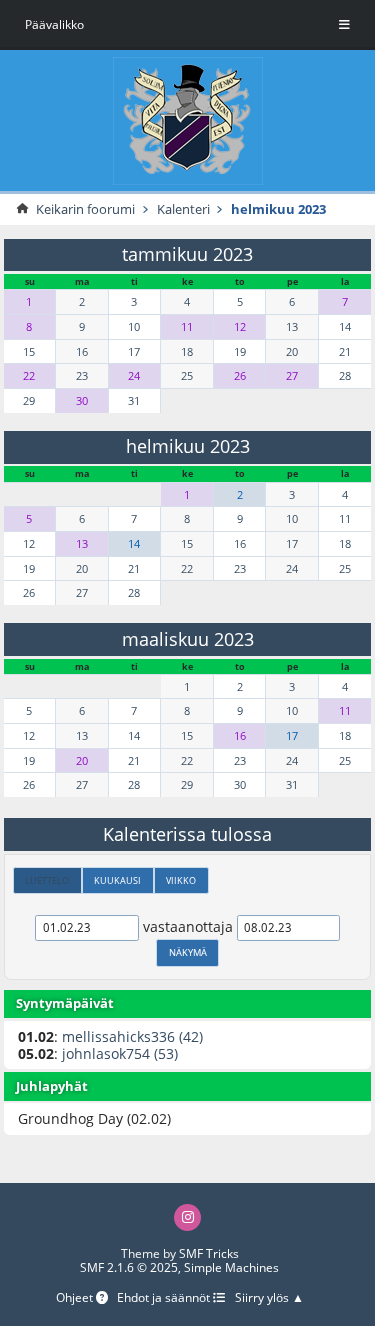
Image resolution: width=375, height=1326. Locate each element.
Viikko (181, 880)
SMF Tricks (209, 1253)
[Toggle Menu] (344, 25)
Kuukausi (117, 880)
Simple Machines (231, 1267)
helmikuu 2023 (188, 446)
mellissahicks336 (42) (132, 1036)
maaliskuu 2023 (188, 639)
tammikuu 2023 (187, 254)
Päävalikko (54, 24)
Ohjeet (76, 1298)
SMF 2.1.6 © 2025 (129, 1267)
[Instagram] (187, 1217)
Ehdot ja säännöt (165, 1298)
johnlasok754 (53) (120, 1053)
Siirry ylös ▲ (269, 1298)
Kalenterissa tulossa (187, 834)
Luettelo (47, 880)
